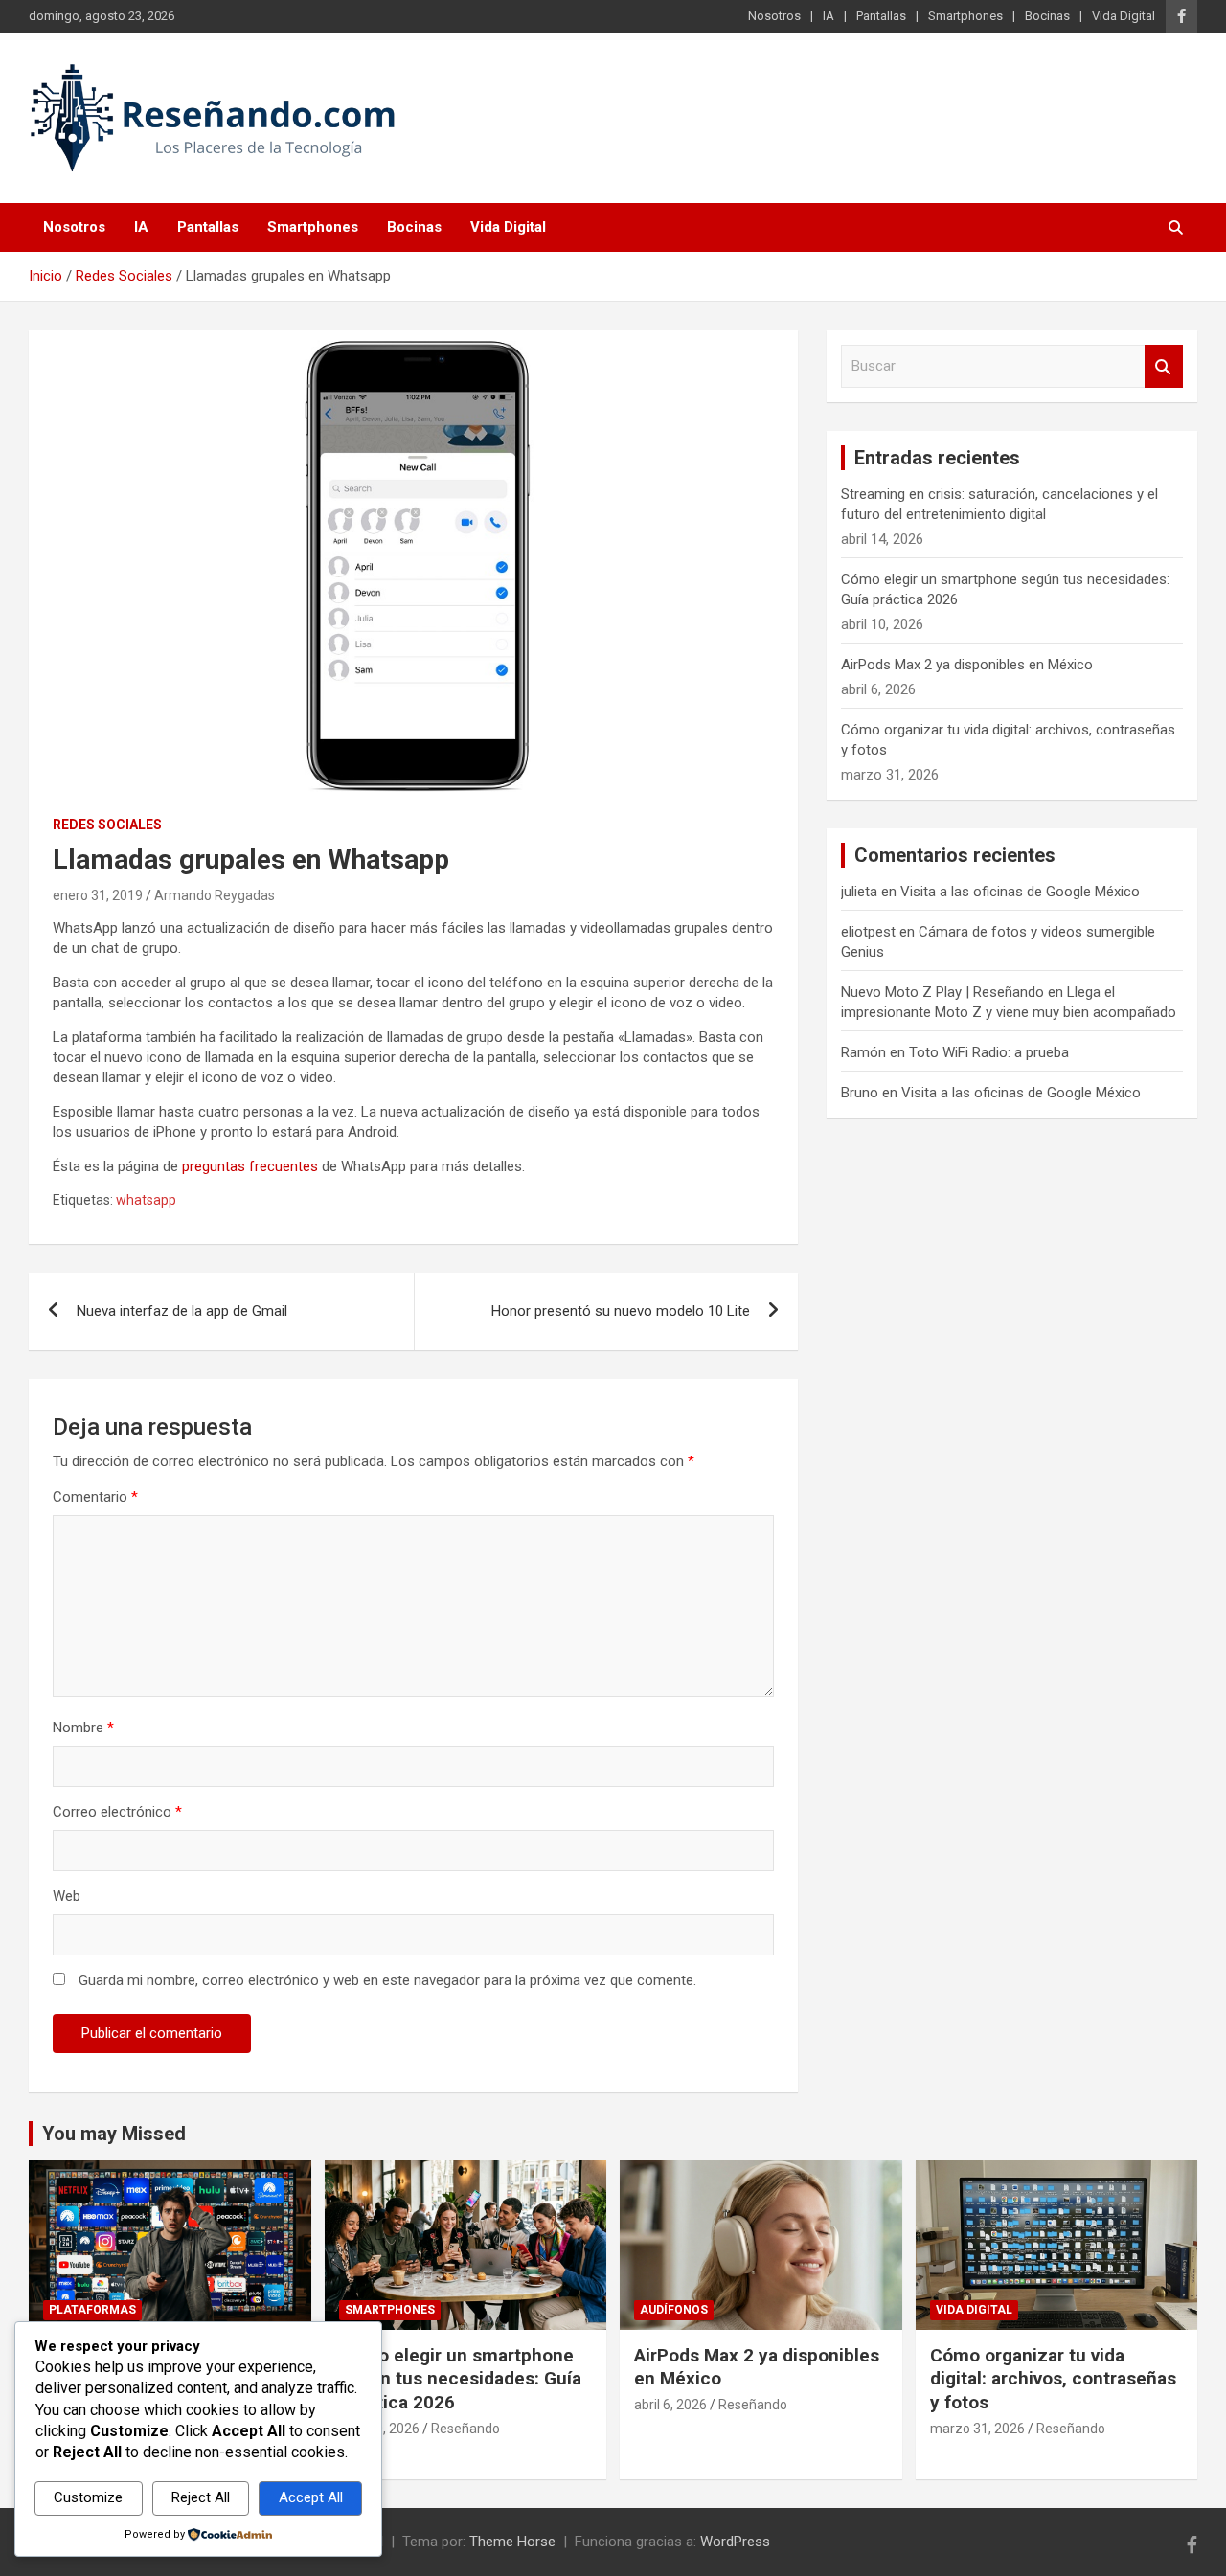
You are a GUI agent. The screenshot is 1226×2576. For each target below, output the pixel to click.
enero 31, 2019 (98, 895)
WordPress (735, 2542)
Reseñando (465, 2429)
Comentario (95, 1497)
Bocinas (1047, 16)
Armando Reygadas (215, 895)
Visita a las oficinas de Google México (1020, 892)
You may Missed (114, 2134)
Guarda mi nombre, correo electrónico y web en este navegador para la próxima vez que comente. (387, 1980)
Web (67, 1896)
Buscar (1164, 366)
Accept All (311, 2497)
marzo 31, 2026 (977, 2429)
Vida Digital (1124, 16)
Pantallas (881, 16)
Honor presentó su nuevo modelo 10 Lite (621, 1311)
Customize (88, 2497)
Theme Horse (512, 2542)
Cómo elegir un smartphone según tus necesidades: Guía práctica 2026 (460, 2379)
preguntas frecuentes (250, 1166)
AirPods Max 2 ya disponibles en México (967, 665)
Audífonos (674, 2310)
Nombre (83, 1728)
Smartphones (965, 16)
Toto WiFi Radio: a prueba (989, 1052)
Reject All (201, 2497)
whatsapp (146, 1200)
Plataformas (92, 2310)
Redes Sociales (107, 825)
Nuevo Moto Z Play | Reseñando (942, 992)
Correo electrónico (117, 1812)
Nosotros (774, 16)
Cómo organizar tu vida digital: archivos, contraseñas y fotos (1053, 2379)
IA (829, 16)
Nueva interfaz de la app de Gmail (182, 1311)
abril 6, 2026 (670, 2405)
